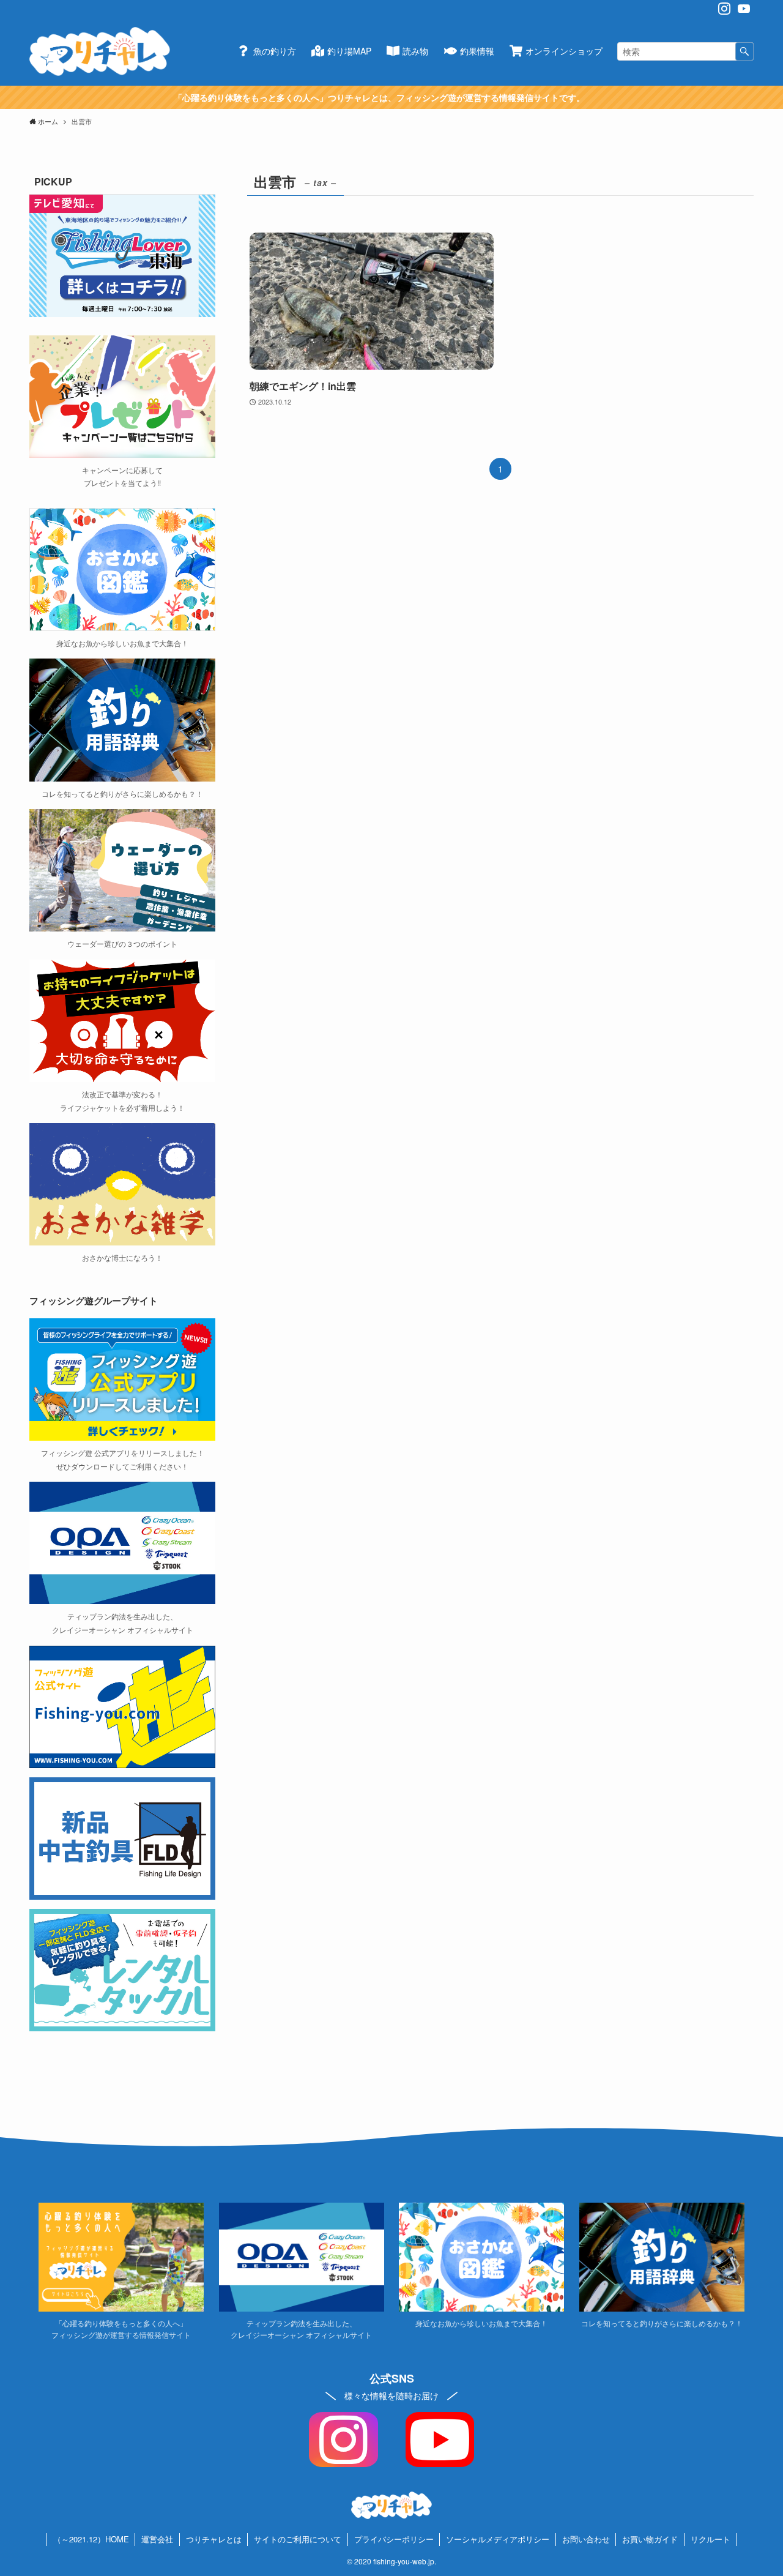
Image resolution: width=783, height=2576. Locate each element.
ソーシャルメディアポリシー (498, 2539)
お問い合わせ (586, 2539)
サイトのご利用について (298, 2539)
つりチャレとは (214, 2539)
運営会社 (157, 2539)
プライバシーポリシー (394, 2539)
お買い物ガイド (650, 2539)
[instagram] (724, 9)
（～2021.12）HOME (91, 2539)
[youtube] (744, 9)
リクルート (711, 2539)
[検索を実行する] (744, 51)
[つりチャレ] (100, 51)
